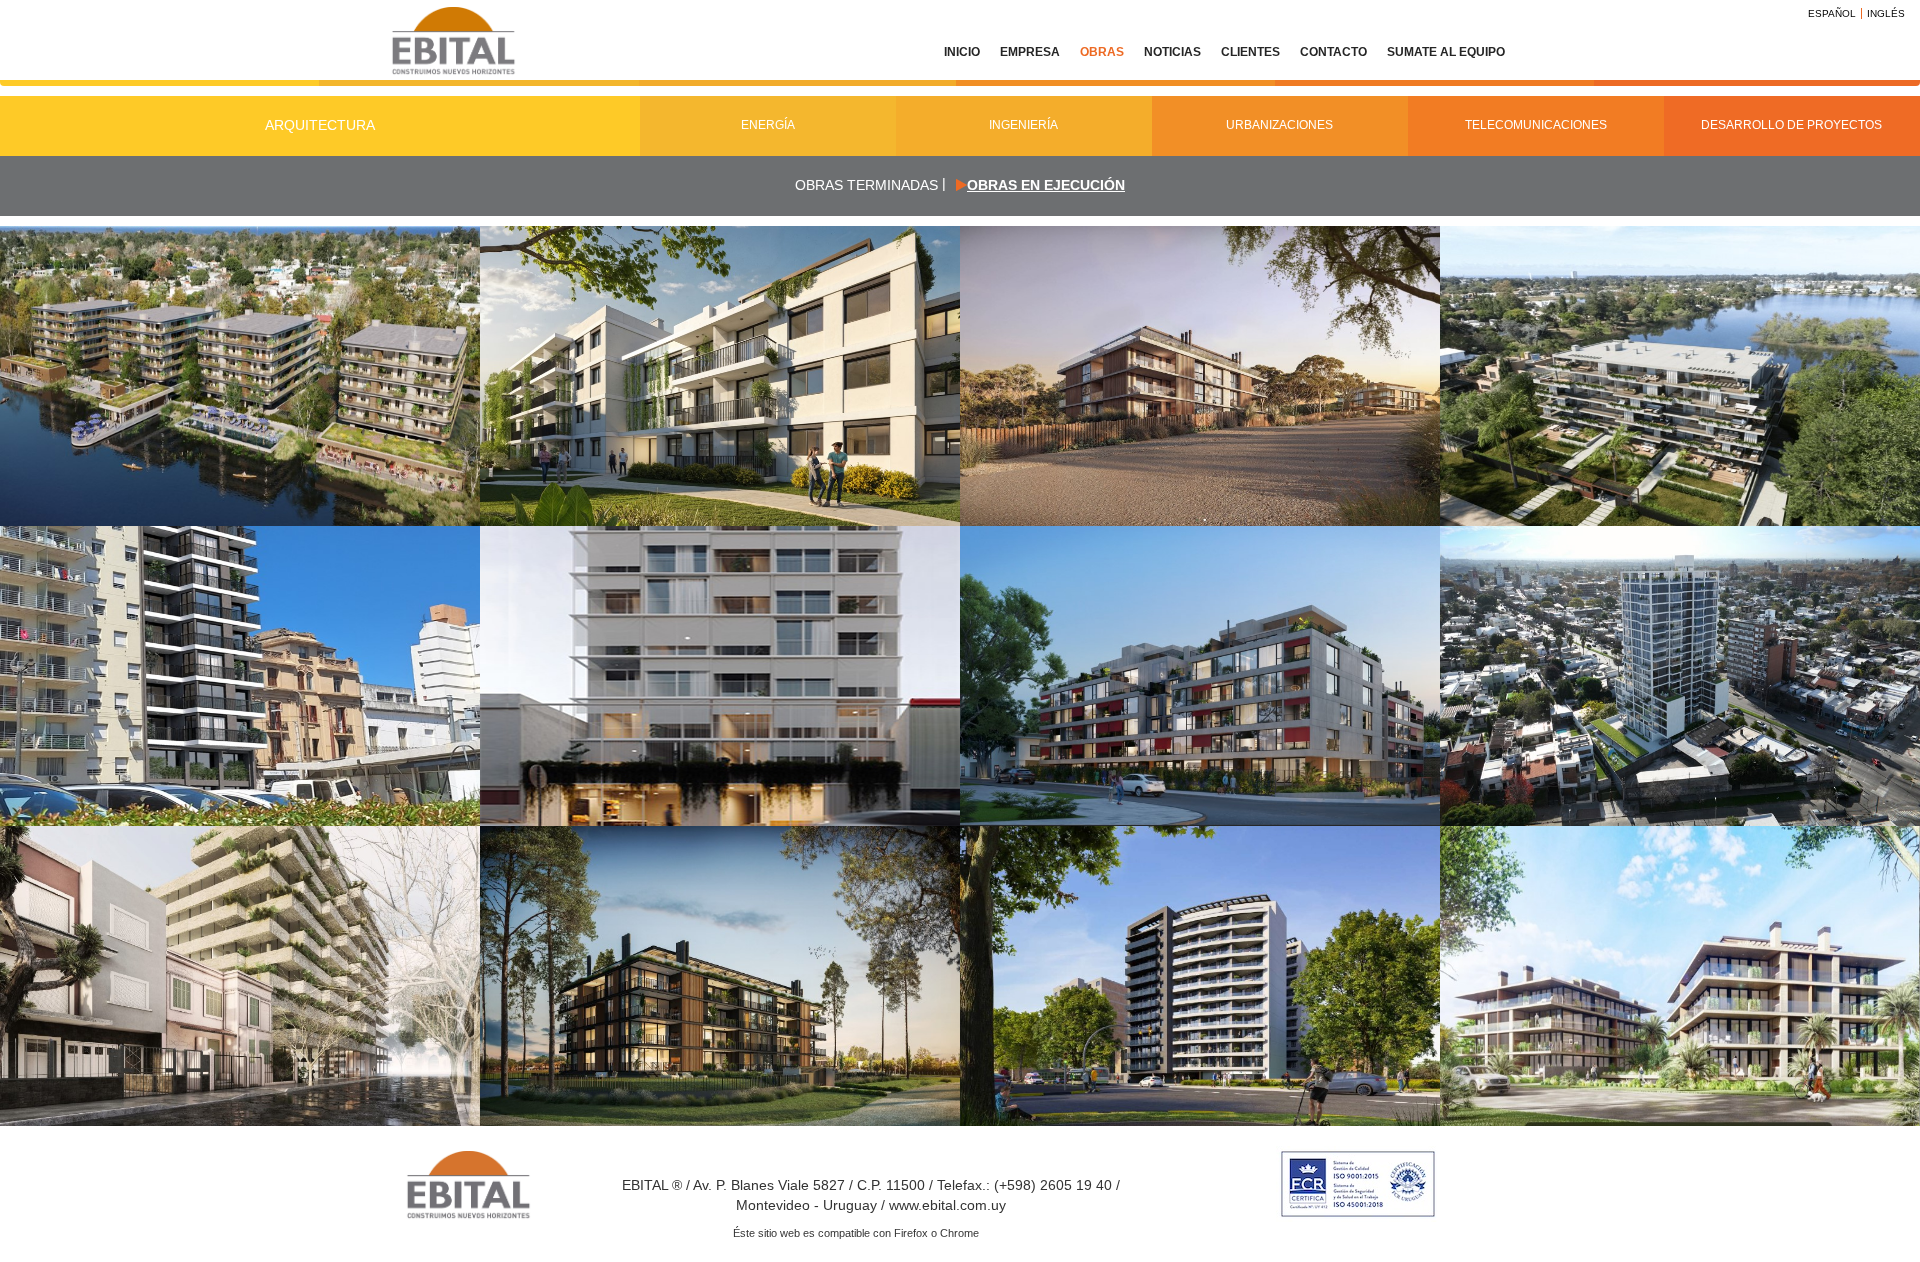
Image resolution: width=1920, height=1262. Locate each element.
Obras (1102, 52)
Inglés (1886, 13)
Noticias (1172, 52)
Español (1832, 13)
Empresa (1030, 52)
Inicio (962, 52)
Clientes (1250, 52)
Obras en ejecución (1046, 185)
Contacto (1333, 52)
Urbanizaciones (1279, 125)
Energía (768, 125)
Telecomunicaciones (1536, 125)
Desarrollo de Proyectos (1791, 125)
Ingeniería (1023, 125)
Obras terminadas (866, 185)
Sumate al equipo (1446, 52)
